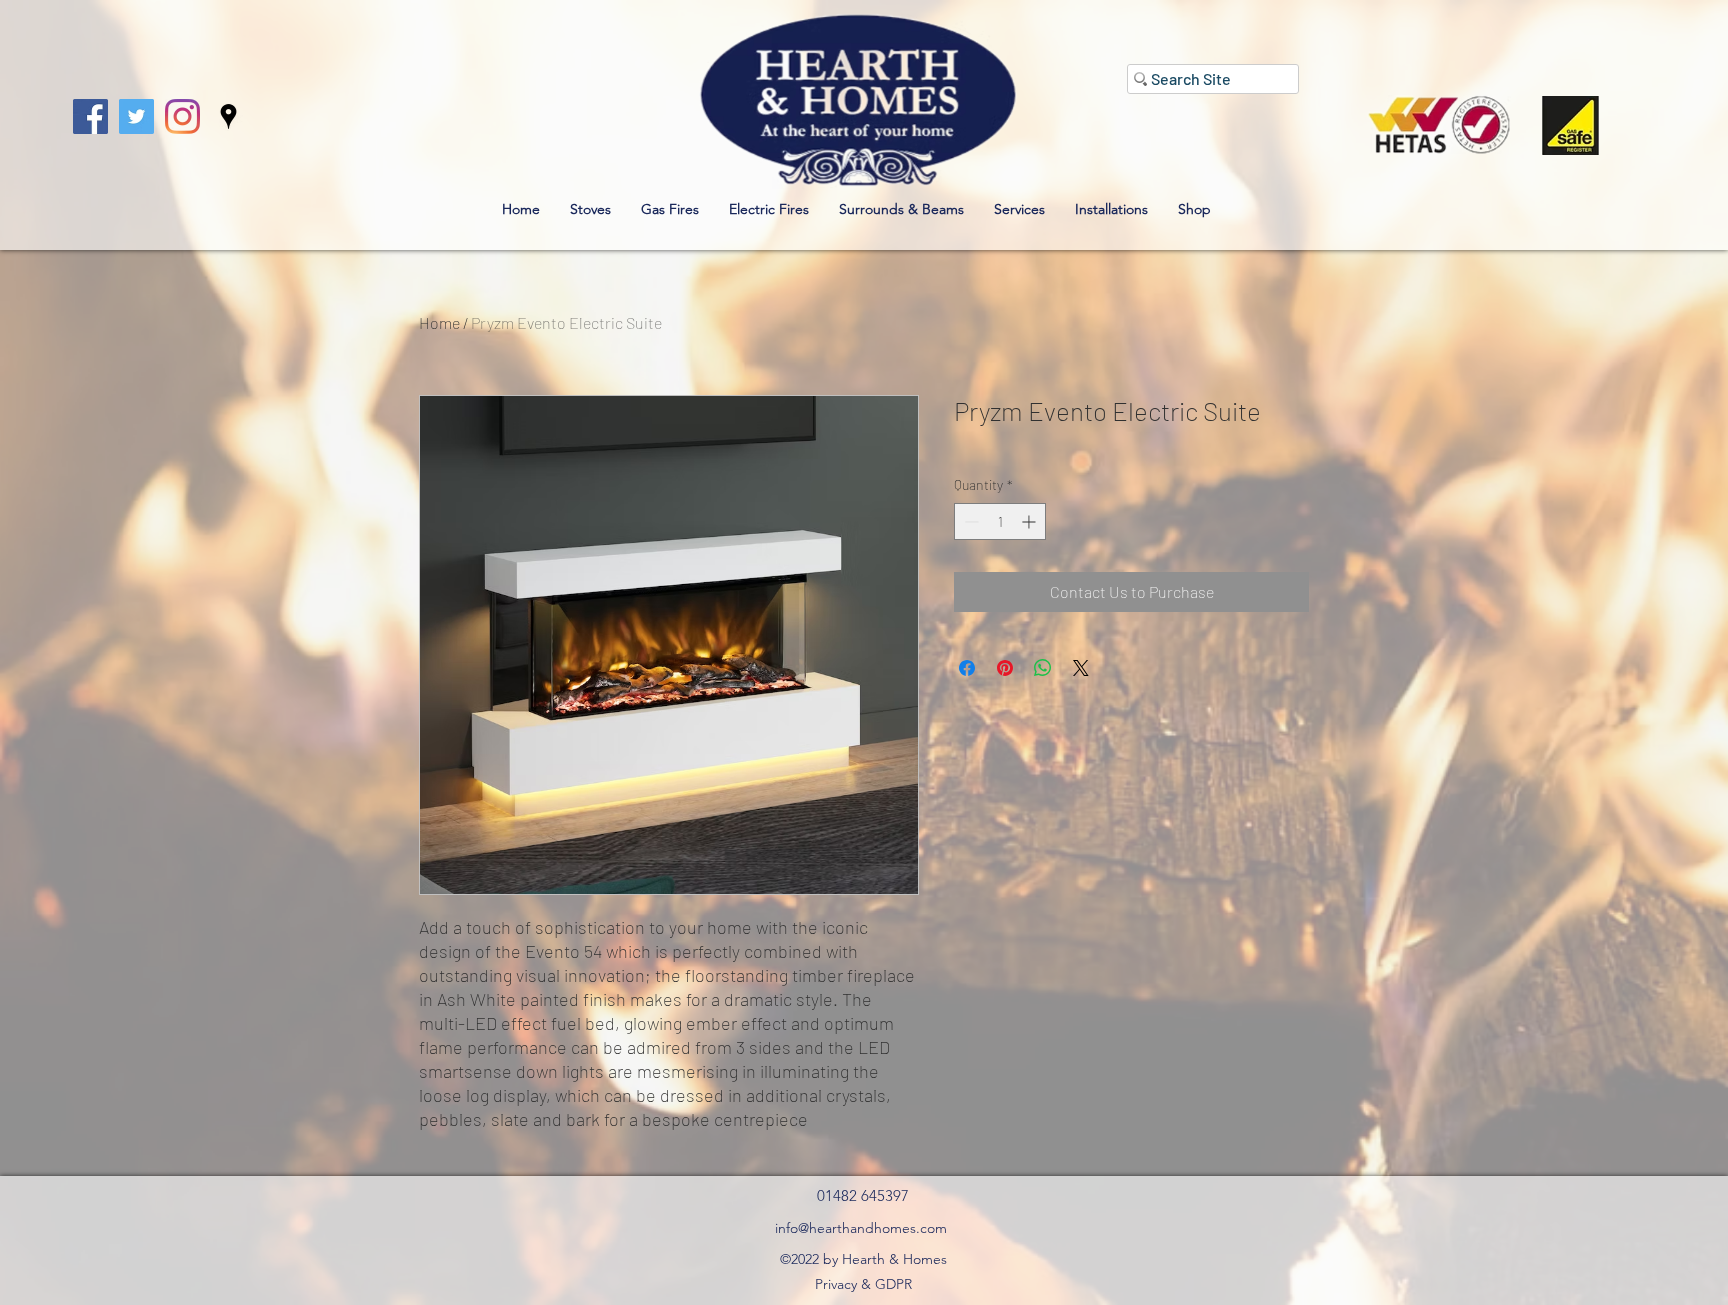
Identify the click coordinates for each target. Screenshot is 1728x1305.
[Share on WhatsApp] (1043, 668)
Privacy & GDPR (863, 1284)
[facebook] (90, 116)
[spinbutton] (1000, 521)
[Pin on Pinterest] (1005, 668)
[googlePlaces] (228, 116)
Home (439, 322)
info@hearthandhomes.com (861, 1228)
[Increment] (1030, 521)
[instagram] (182, 116)
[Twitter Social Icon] (136, 116)
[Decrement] (969, 521)
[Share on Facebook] (967, 668)
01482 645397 (863, 1195)
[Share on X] (1081, 668)
